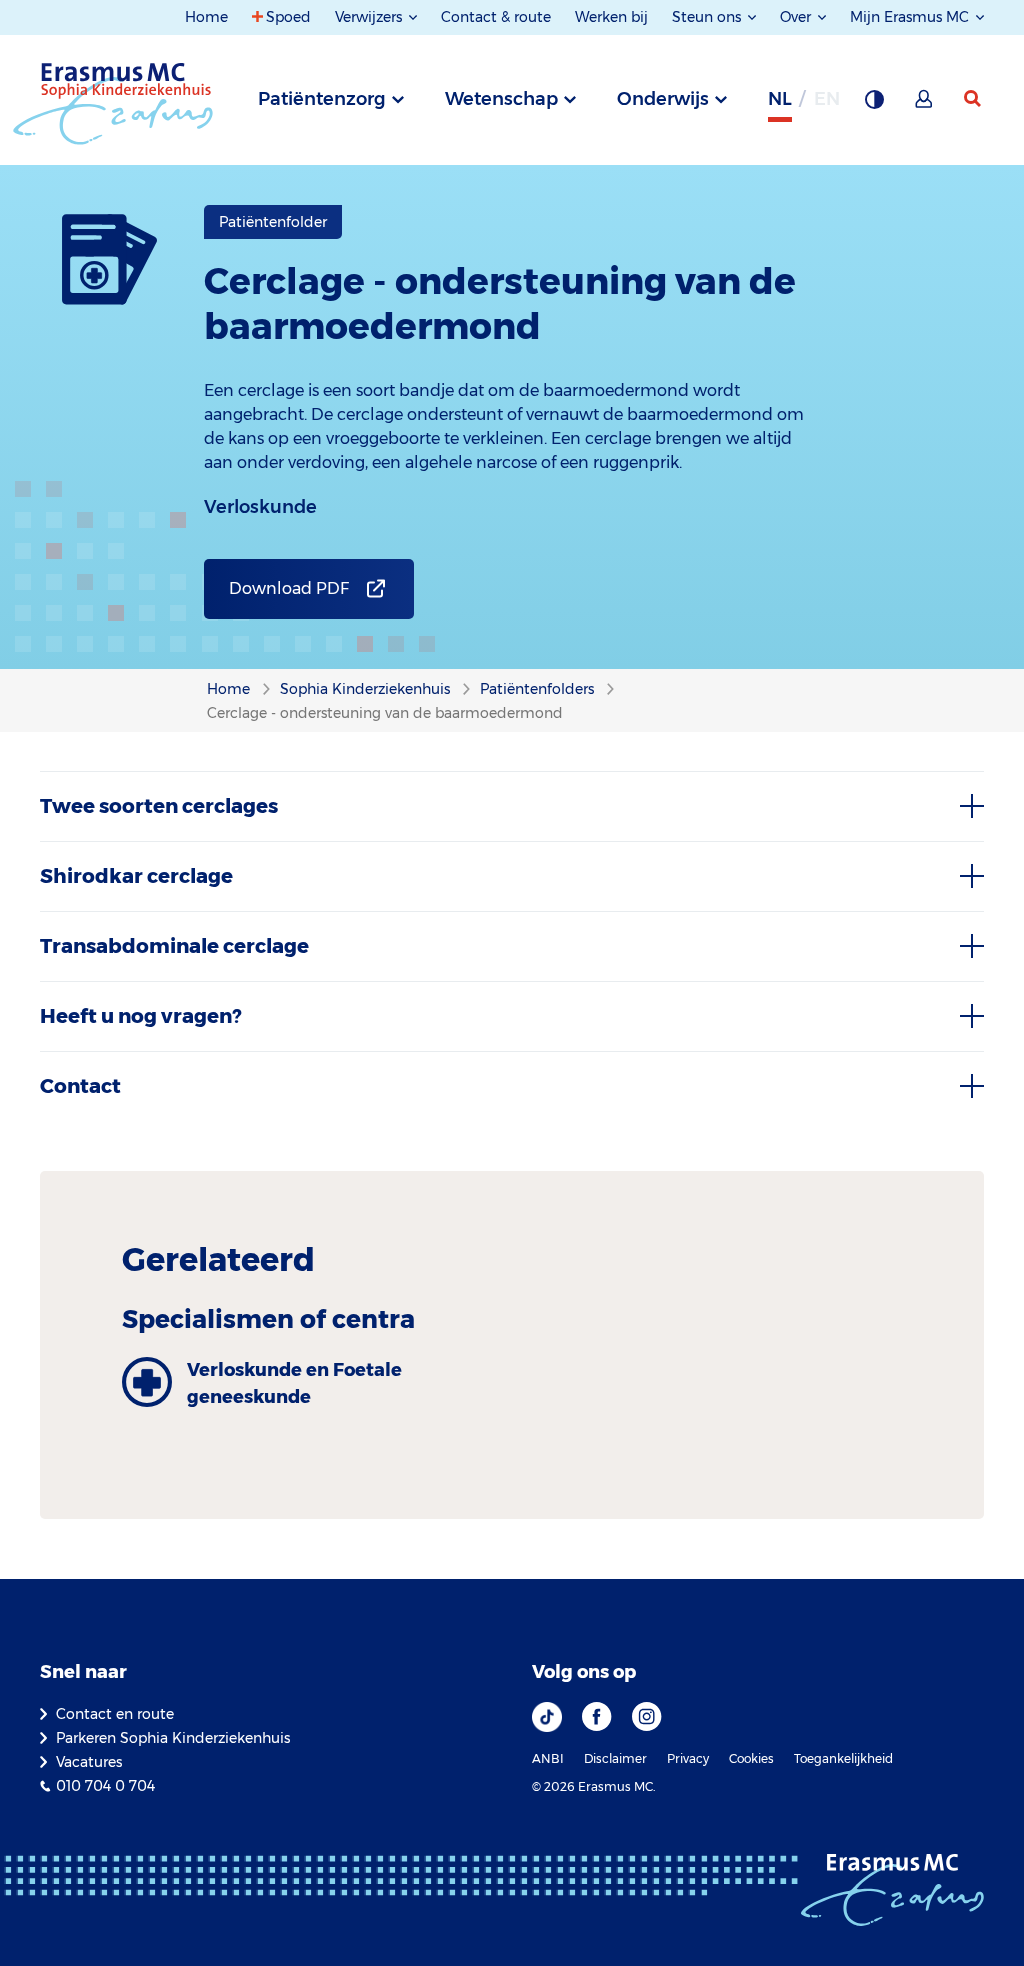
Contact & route (496, 17)
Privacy (688, 1758)
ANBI (548, 1758)
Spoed (288, 17)
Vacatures (89, 1762)
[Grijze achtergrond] (874, 105)
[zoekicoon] (974, 99)
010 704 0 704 (105, 1786)
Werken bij (611, 17)
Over (797, 17)
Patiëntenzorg (322, 99)
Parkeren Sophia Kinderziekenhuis (173, 1738)
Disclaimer (615, 1758)
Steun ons (708, 17)
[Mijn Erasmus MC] (925, 105)
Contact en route (115, 1714)
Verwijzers (370, 17)
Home (206, 17)
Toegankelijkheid (843, 1758)
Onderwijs (663, 99)
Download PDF (289, 588)
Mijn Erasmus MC (911, 17)
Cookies (751, 1758)
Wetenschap (501, 99)
